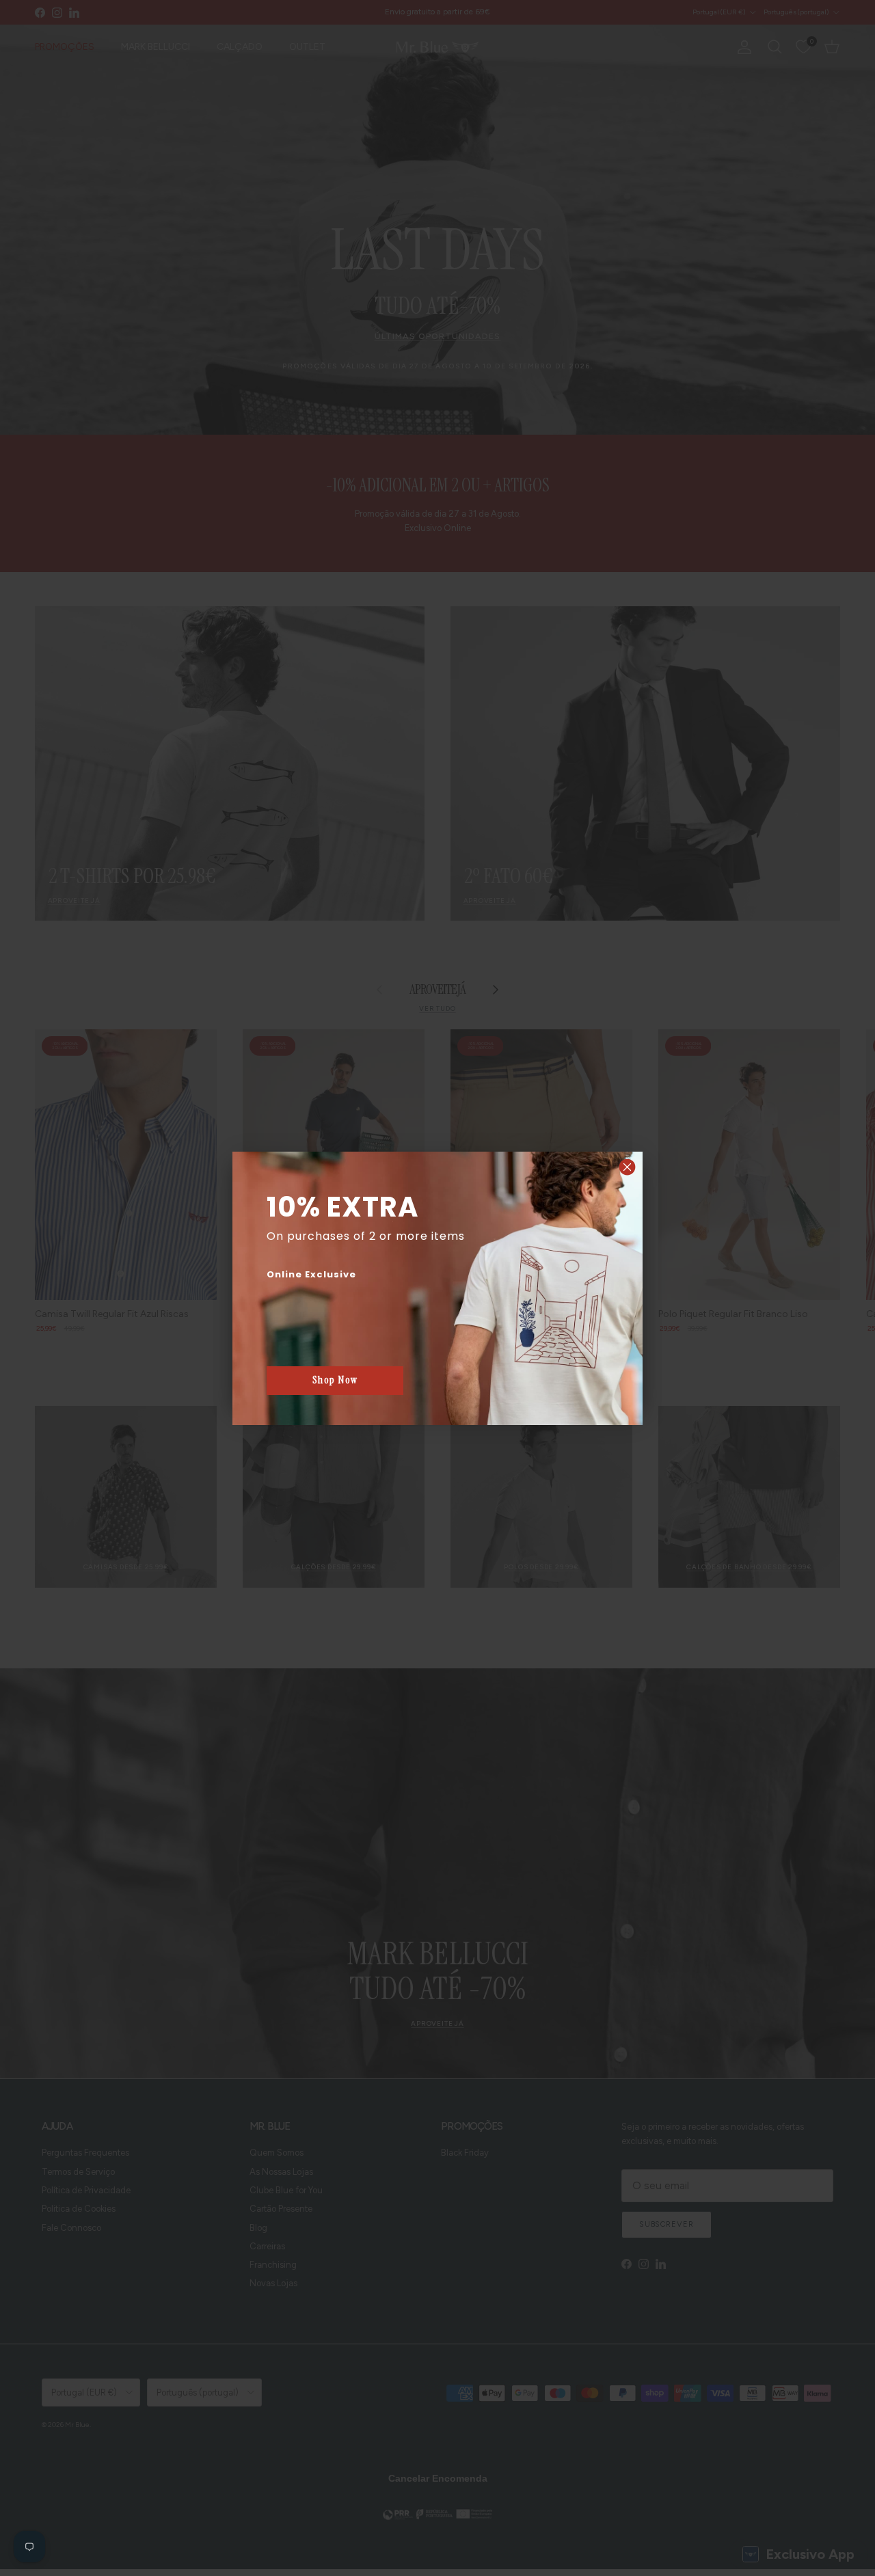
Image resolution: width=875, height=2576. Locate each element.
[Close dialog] (627, 1167)
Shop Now (335, 1380)
